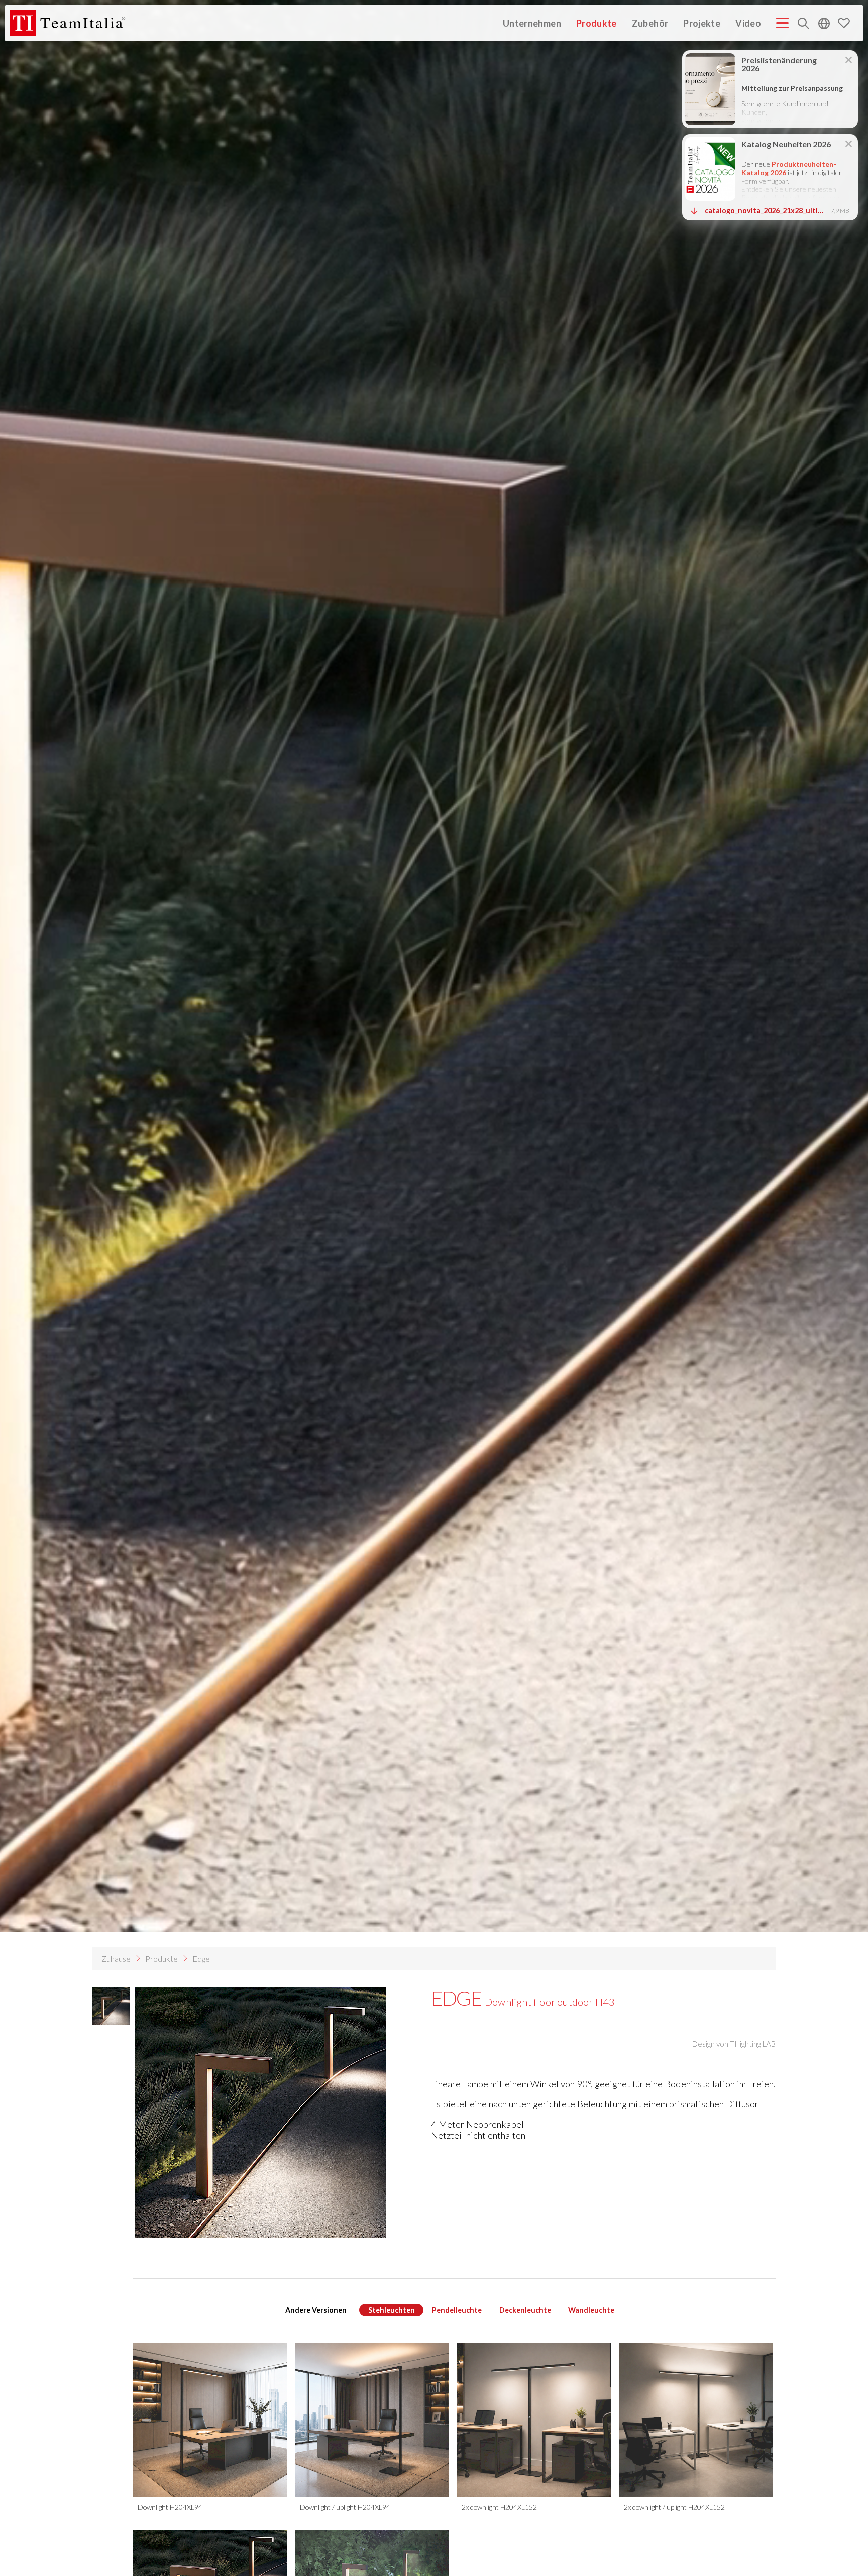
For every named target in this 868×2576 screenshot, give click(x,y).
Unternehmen (532, 23)
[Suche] (803, 24)
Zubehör (650, 23)
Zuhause (116, 1959)
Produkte (596, 23)
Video (748, 23)
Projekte (702, 23)
